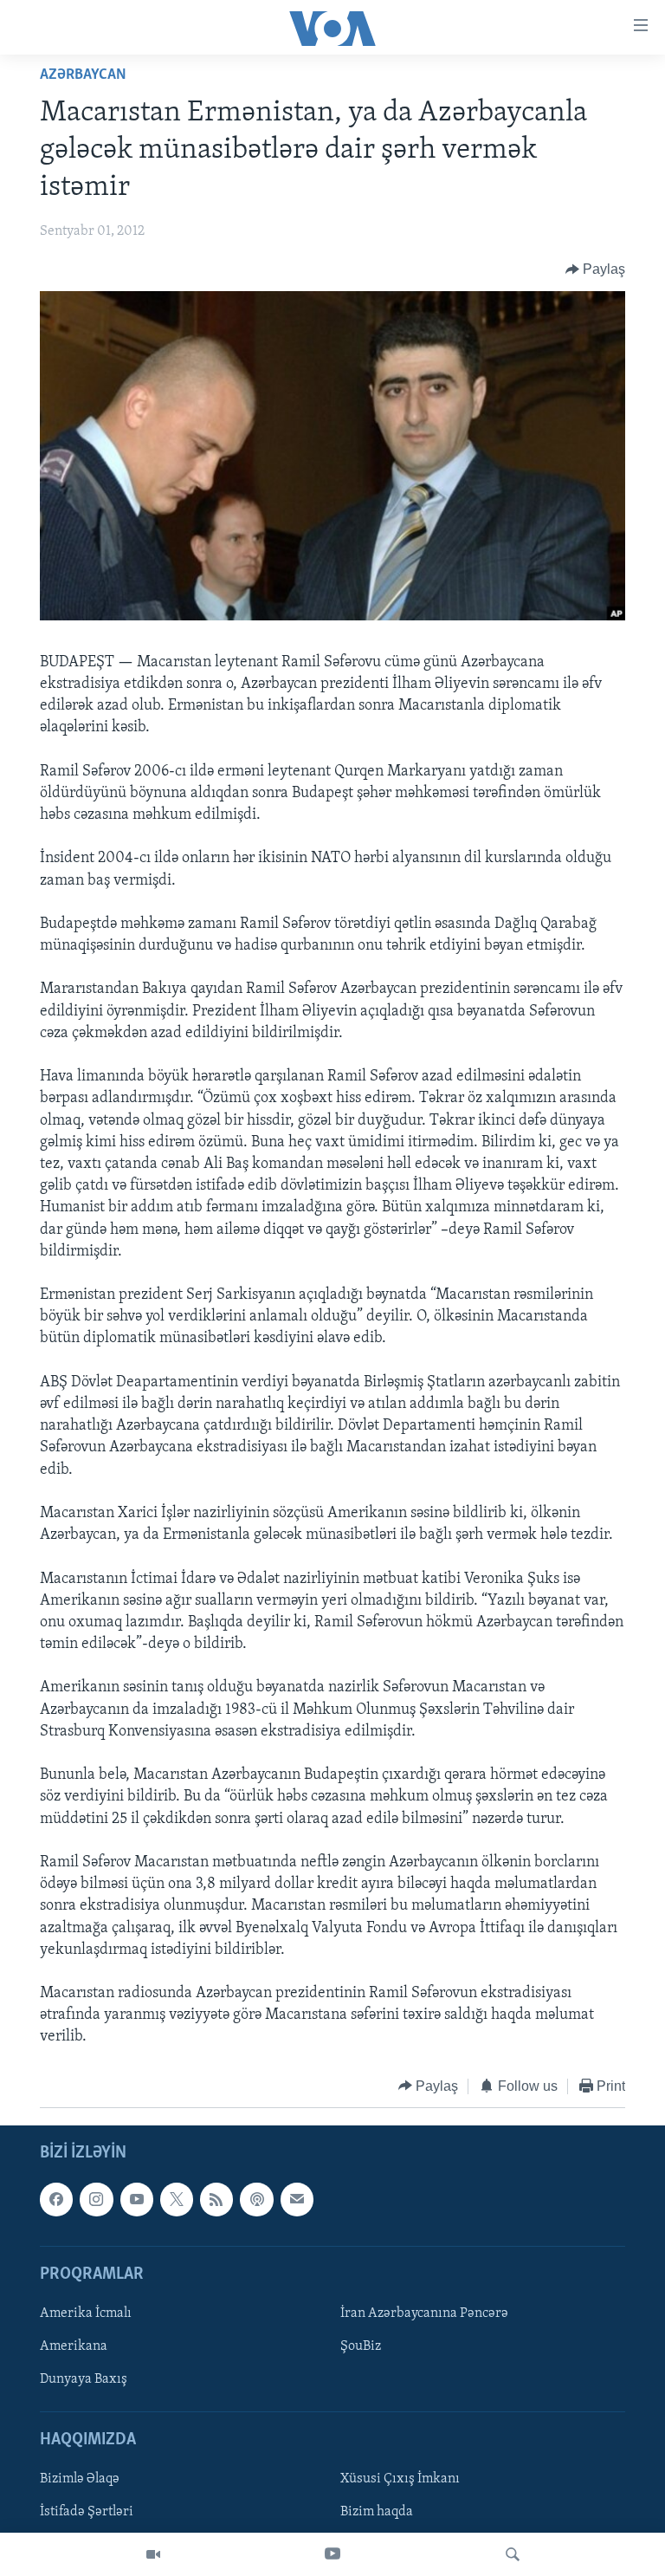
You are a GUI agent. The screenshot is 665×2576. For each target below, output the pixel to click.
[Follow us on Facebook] (56, 2199)
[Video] (153, 2554)
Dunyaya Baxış (84, 2379)
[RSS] (216, 2199)
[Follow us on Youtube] (137, 2199)
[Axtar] (513, 2554)
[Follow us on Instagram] (96, 2199)
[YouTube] (332, 2554)
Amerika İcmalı (86, 2313)
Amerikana (74, 2346)
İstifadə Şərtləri (87, 2513)
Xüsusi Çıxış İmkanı (400, 2480)
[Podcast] (256, 2199)
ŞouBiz (361, 2346)
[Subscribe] (297, 2199)
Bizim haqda (377, 2513)
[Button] (596, 269)
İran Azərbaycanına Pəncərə (424, 2313)
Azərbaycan (83, 75)
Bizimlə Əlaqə (80, 2480)
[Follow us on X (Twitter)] (177, 2199)
